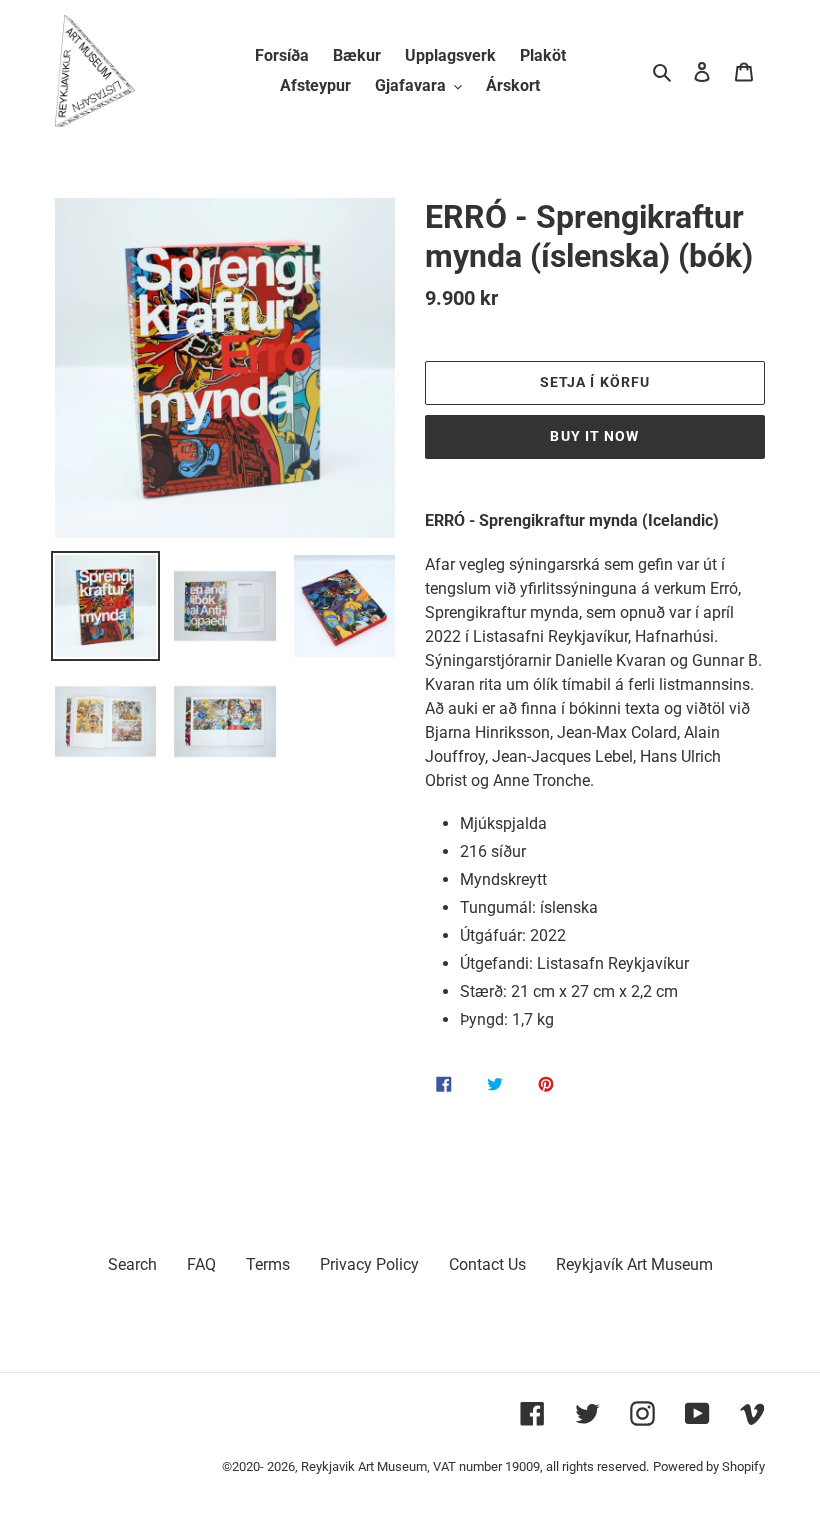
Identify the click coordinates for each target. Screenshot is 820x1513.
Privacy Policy (369, 1264)
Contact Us (487, 1264)
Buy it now (594, 436)
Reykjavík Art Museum (634, 1264)
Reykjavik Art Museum (364, 1466)
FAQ (201, 1264)
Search (132, 1264)
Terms (268, 1264)
